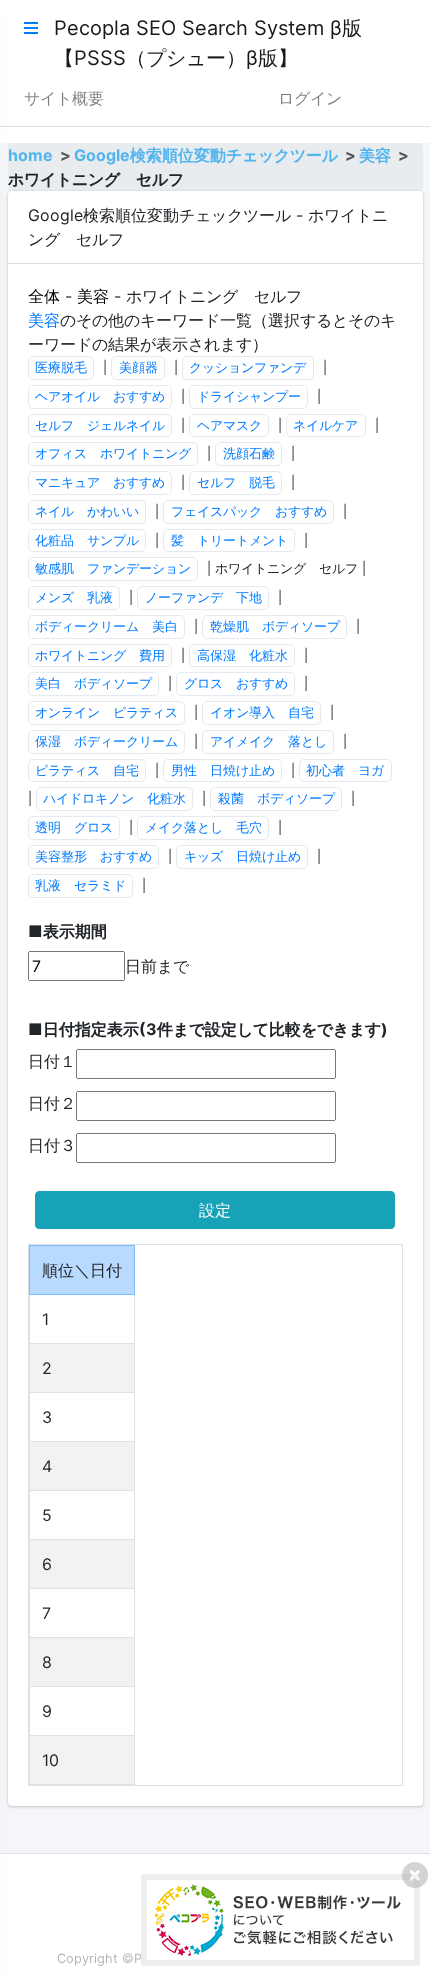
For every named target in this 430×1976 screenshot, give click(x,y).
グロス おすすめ (236, 683)
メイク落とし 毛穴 (203, 827)
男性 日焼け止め (223, 770)
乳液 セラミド (80, 885)
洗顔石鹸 (249, 453)
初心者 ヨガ (345, 770)
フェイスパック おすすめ (249, 511)
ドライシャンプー (249, 396)
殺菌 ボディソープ (276, 798)
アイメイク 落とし (268, 741)
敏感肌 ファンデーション (113, 568)
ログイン (310, 98)
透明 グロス (74, 827)
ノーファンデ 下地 (203, 597)
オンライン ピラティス (106, 712)
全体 (44, 296)
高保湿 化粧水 (242, 655)
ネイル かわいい (87, 511)
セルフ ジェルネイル (100, 425)
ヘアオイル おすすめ (100, 396)
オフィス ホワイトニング (113, 453)
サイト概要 (64, 98)
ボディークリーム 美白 (106, 626)
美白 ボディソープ (93, 683)
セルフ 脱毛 (236, 482)
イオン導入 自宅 (262, 712)
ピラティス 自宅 (87, 770)
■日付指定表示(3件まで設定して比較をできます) (208, 1029)
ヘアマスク (229, 425)
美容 (375, 155)
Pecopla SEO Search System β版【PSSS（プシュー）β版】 (208, 43)
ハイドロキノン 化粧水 (114, 798)
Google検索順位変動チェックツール (206, 155)
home (30, 155)
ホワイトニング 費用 (100, 655)
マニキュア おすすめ (100, 482)
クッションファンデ (247, 367)
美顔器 (138, 367)
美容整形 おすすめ (93, 856)
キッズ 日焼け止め (242, 856)
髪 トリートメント (229, 540)
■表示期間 (67, 931)
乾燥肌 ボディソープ (275, 626)
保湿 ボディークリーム (106, 741)
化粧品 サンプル (87, 540)
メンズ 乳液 (74, 597)
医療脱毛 (61, 367)
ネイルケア (325, 425)
